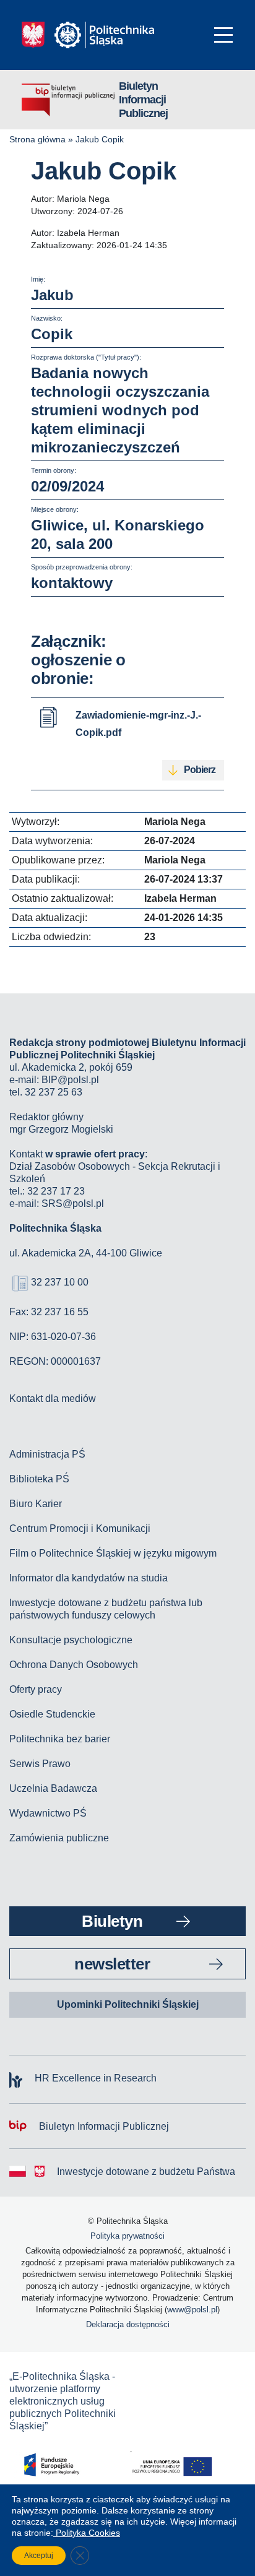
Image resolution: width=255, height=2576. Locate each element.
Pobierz (200, 770)
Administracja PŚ (47, 1454)
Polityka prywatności (127, 2236)
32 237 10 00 (60, 1282)
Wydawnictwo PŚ (48, 1813)
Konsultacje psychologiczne (71, 1640)
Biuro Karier (36, 1504)
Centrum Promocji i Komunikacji (80, 1528)
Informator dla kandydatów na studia (89, 1578)
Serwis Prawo (40, 1764)
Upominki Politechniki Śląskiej (128, 2004)
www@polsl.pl (192, 2310)
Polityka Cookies (87, 2533)
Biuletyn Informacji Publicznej (143, 100)
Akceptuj (39, 2556)
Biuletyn (112, 1921)
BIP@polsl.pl (70, 1080)
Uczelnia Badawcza (53, 1788)
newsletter (112, 1964)
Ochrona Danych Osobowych (74, 1665)
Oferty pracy (36, 1689)
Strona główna (37, 139)
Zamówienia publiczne (59, 1838)
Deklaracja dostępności (128, 2324)
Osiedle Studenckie (52, 1714)
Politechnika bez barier (60, 1739)
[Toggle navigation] (223, 35)
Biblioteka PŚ (39, 1479)
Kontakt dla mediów (53, 1398)
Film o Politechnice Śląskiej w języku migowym (113, 1553)
